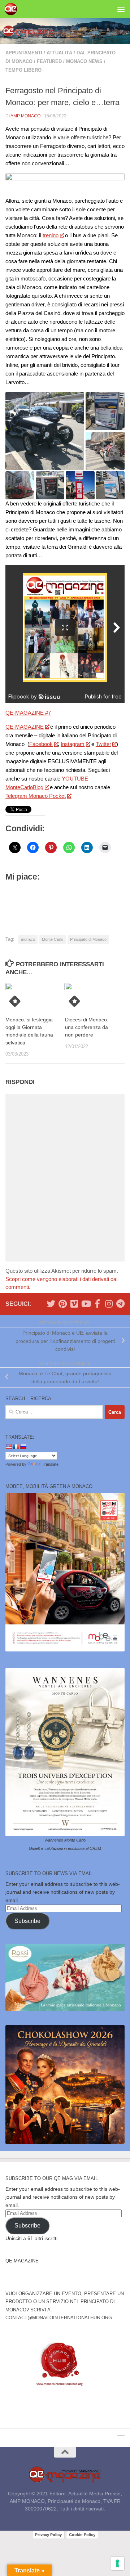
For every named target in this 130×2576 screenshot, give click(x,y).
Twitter (103, 744)
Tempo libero (23, 70)
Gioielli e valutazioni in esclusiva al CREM (65, 1848)
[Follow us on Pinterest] (62, 1304)
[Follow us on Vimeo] (74, 1304)
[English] (9, 1447)
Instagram (73, 744)
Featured (49, 61)
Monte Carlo (53, 939)
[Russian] (23, 1447)
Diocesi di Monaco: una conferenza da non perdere (87, 1027)
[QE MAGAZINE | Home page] (13, 9)
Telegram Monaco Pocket (36, 796)
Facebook (41, 744)
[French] (16, 1447)
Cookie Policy (82, 2535)
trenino (51, 235)
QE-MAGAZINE (25, 727)
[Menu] (121, 9)
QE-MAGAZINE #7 (28, 713)
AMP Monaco (25, 116)
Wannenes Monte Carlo (65, 1840)
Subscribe (27, 1921)
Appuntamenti (24, 53)
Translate (50, 1464)
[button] (45, 431)
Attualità (59, 53)
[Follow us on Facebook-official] (97, 1304)
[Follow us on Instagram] (109, 1304)
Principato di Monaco (88, 939)
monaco (28, 939)
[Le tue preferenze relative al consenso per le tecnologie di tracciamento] (117, 2563)
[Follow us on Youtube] (86, 1304)
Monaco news (84, 61)
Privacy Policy (48, 2535)
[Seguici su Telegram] (120, 1304)
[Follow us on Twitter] (51, 1304)
